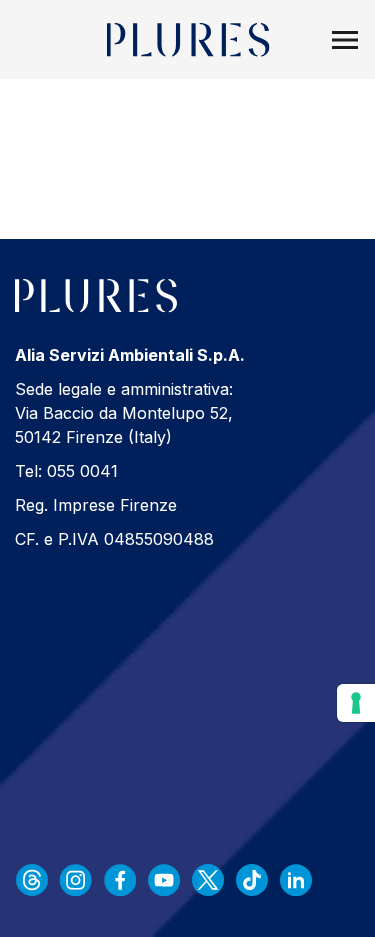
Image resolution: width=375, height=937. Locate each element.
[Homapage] (187, 40)
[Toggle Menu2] (345, 40)
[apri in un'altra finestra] (32, 880)
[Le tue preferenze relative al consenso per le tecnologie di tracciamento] (356, 703)
